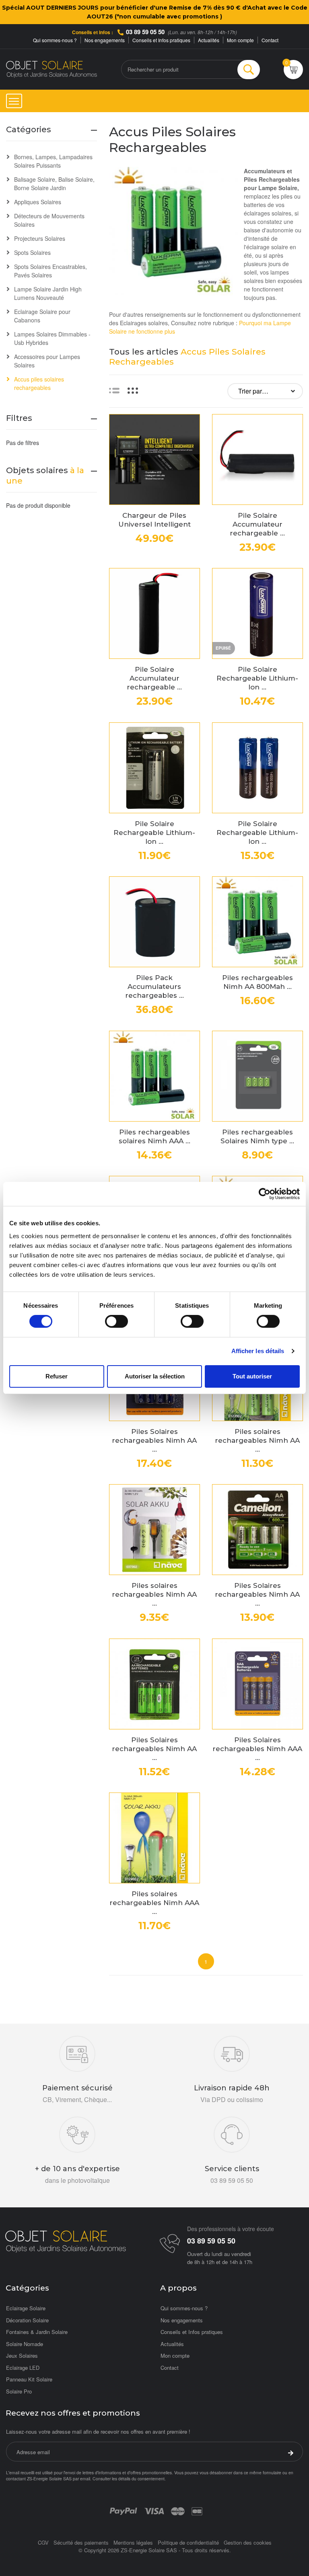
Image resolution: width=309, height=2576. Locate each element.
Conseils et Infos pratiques (161, 40)
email (85, 2479)
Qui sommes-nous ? (55, 40)
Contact (270, 40)
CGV (43, 2542)
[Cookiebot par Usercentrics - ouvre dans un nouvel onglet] (265, 1194)
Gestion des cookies (248, 2542)
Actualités (209, 40)
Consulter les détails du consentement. (129, 2479)
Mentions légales (133, 2542)
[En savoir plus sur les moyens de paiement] (123, 2510)
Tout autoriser (252, 1376)
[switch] (116, 1321)
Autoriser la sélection (155, 1376)
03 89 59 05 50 (145, 32)
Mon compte (240, 40)
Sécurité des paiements (81, 2542)
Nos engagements (105, 40)
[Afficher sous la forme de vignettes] (133, 390)
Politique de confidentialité (188, 2542)
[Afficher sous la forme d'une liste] (114, 390)
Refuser (57, 1376)
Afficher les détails (258, 1351)
